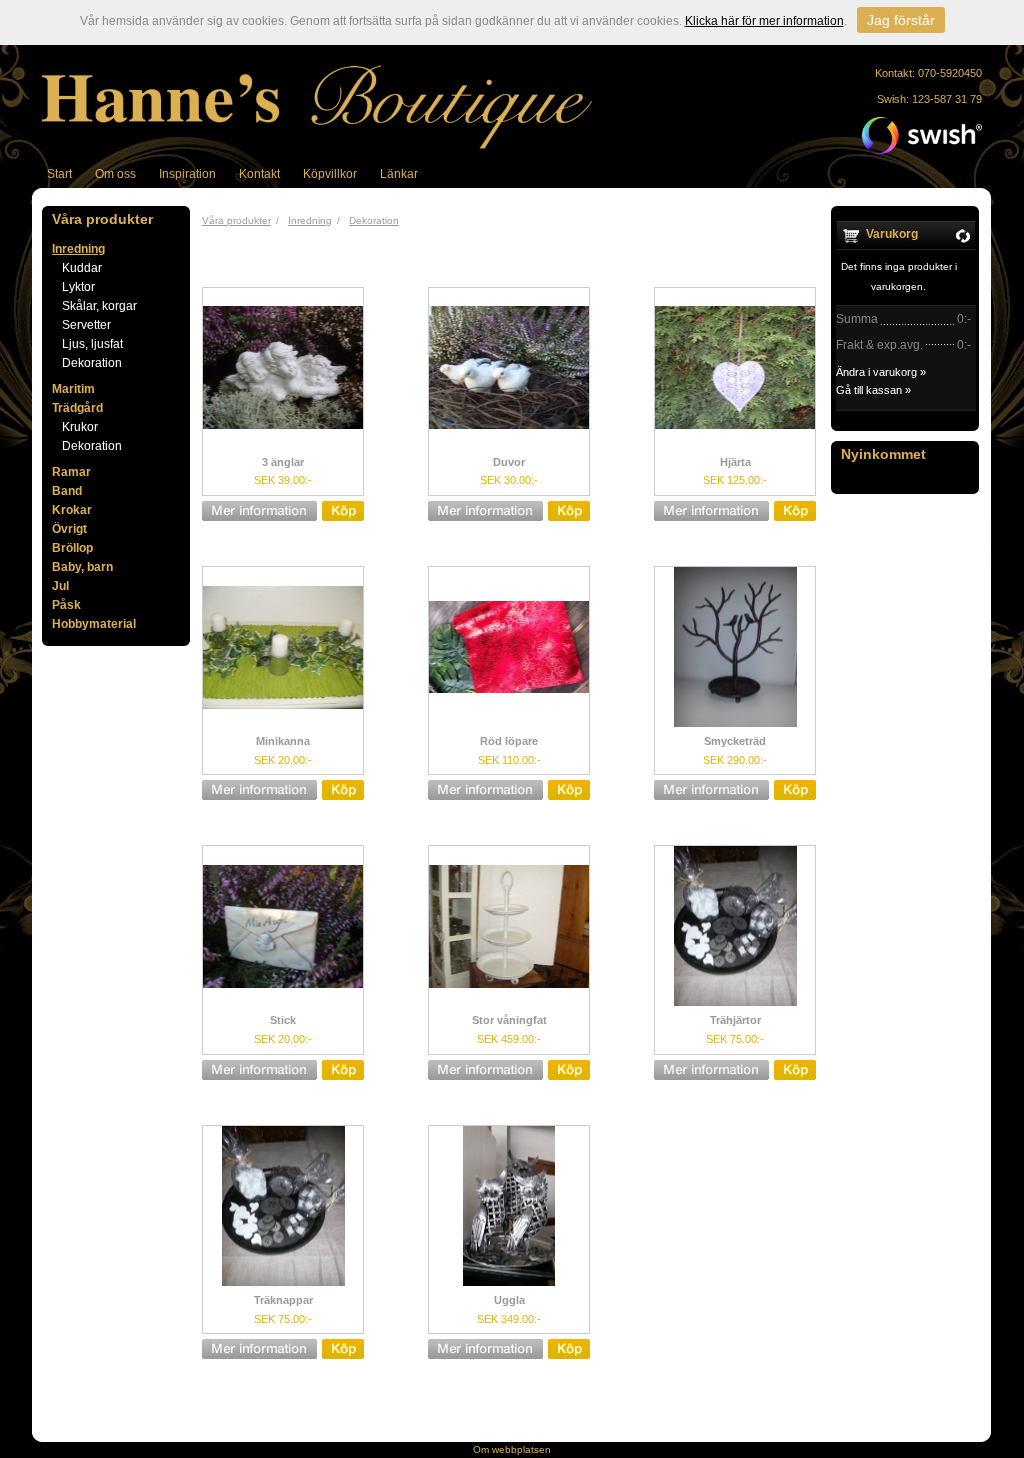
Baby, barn (82, 567)
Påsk (66, 605)
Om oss (115, 174)
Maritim (73, 389)
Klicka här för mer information (764, 21)
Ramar (71, 472)
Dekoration (92, 363)
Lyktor (78, 287)
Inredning (78, 249)
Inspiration (187, 174)
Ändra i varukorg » (881, 372)
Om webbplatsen (512, 1449)
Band (67, 491)
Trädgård (77, 408)
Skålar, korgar (99, 306)
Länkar (399, 174)
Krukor (80, 427)
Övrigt (69, 529)
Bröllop (72, 548)
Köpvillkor (330, 174)
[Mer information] (277, 511)
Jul (60, 586)
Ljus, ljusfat (92, 344)
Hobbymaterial (94, 624)
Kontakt (259, 174)
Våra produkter (236, 220)
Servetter (86, 325)
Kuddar (82, 268)
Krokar (72, 510)
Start (59, 174)
